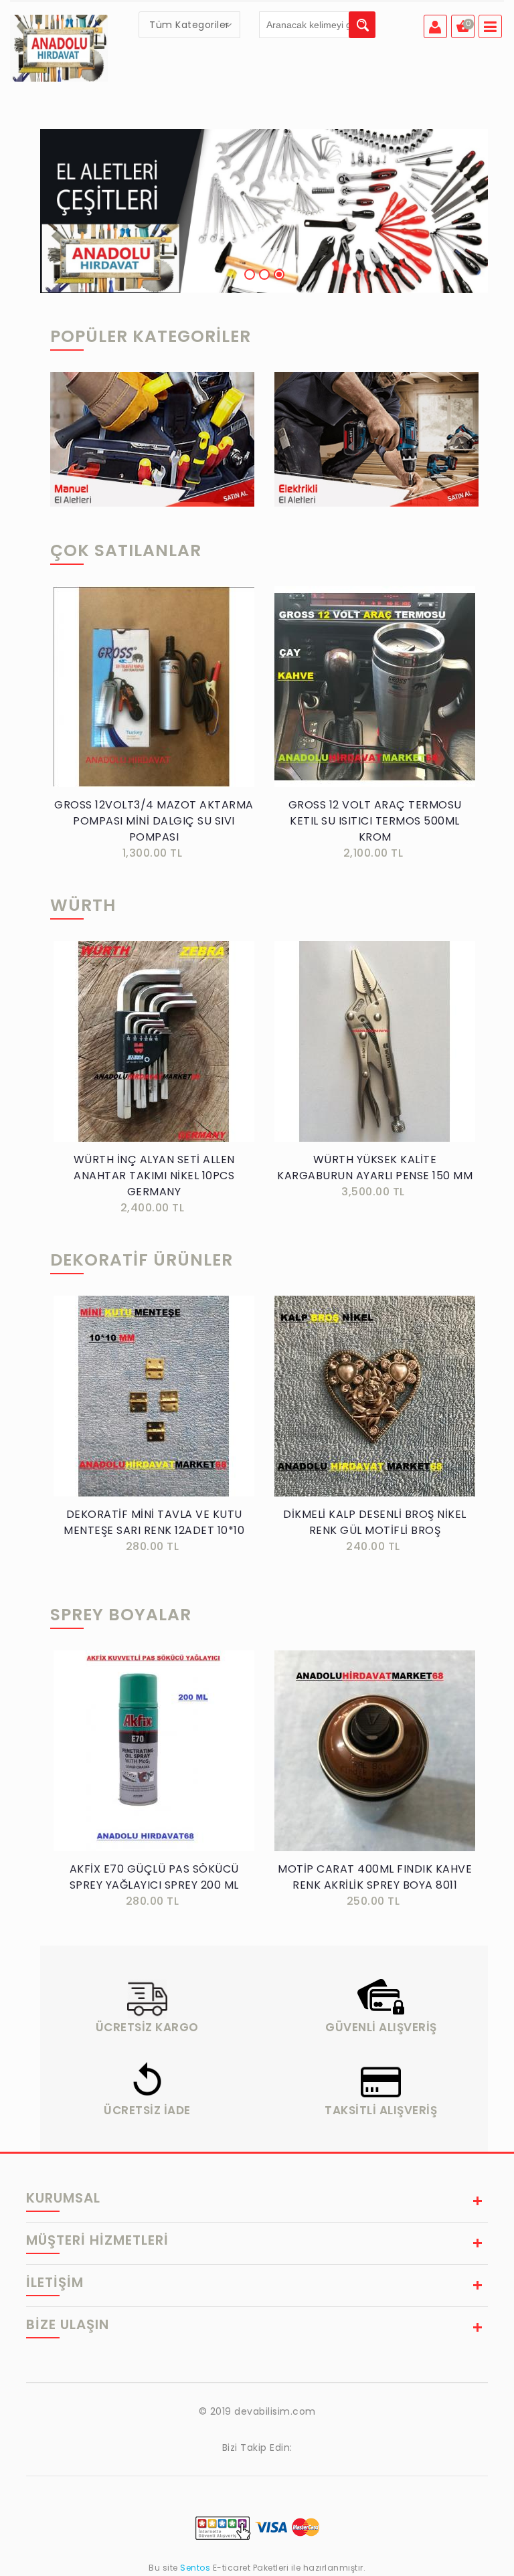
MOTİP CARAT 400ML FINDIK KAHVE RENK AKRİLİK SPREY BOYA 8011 (375, 1877)
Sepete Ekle (158, 702)
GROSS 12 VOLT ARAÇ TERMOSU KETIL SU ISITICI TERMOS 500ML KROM (375, 821)
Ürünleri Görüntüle (152, 462)
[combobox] (189, 25)
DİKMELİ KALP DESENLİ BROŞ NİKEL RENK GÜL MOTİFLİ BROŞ (375, 1522)
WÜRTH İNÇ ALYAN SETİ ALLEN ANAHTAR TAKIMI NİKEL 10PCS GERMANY (154, 1176)
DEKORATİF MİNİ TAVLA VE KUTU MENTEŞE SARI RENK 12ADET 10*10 (154, 1522)
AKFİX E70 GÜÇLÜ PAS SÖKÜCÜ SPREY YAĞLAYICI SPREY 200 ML (154, 1877)
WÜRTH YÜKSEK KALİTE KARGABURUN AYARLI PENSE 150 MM (375, 1168)
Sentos (195, 2568)
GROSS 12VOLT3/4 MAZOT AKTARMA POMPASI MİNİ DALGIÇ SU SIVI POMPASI (154, 821)
